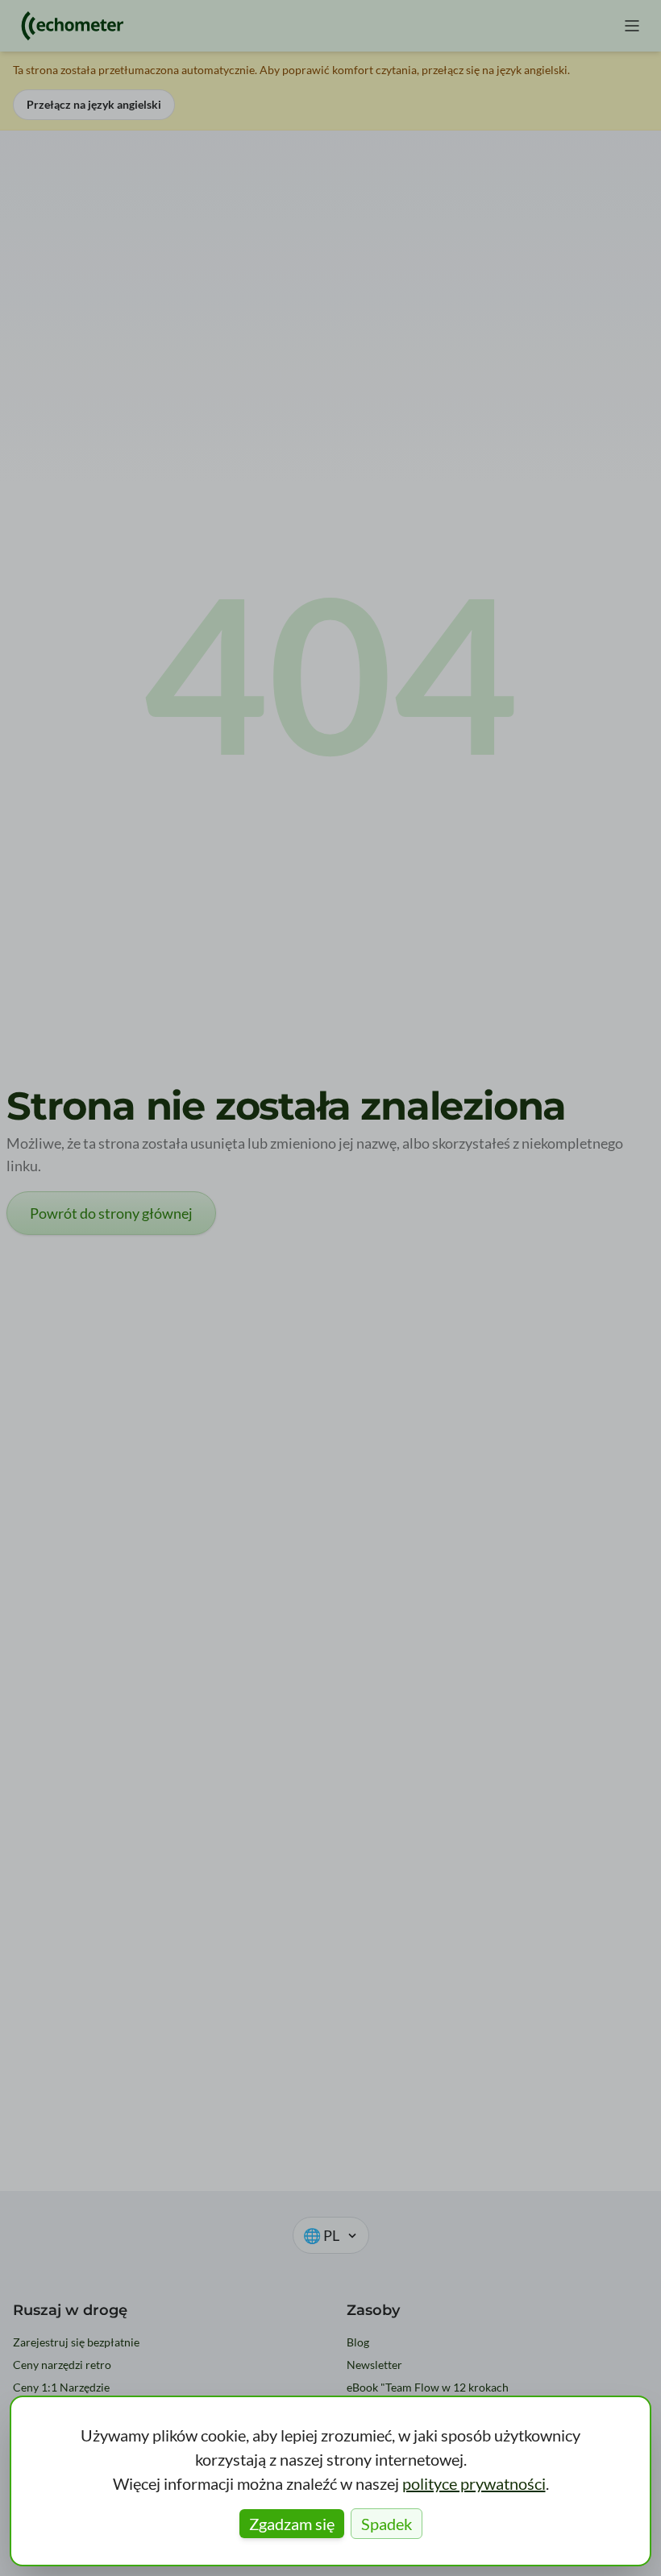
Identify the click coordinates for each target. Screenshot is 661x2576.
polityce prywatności (474, 2483)
